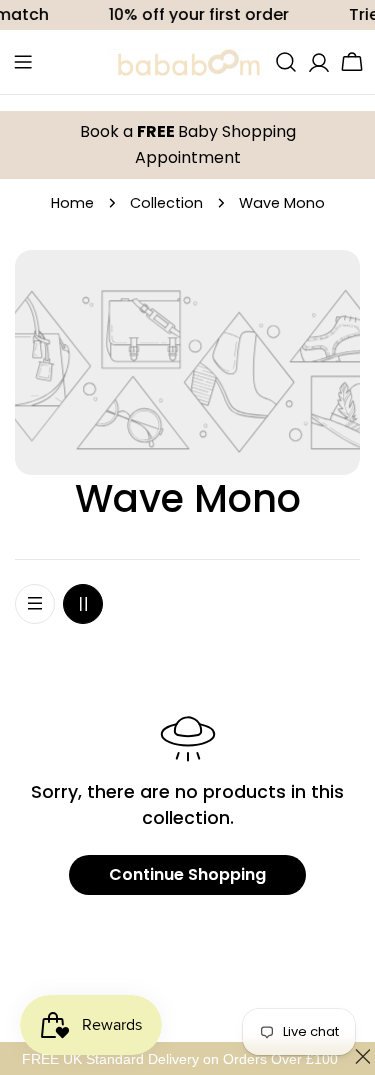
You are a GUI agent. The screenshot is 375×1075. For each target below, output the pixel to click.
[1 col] (35, 604)
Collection (166, 203)
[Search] (286, 62)
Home (72, 203)
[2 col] (83, 604)
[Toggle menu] (23, 62)
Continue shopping (187, 874)
